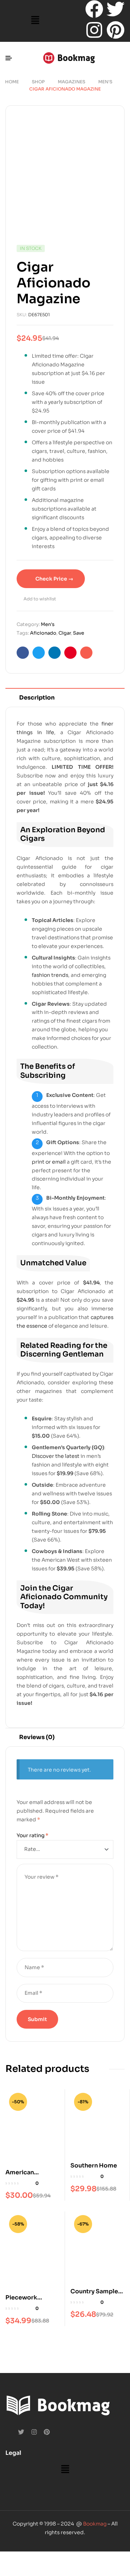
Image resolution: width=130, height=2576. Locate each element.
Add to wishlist (40, 599)
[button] (35, 21)
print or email (49, 1162)
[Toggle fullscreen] (35, 2558)
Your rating (32, 1835)
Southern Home (94, 2165)
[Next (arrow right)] (35, 2570)
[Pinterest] (116, 30)
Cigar (65, 633)
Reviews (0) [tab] (37, 1737)
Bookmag (95, 2524)
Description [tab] (37, 698)
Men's (105, 82)
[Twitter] (116, 9)
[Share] (58, 2558)
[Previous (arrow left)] (11, 2570)
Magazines (71, 82)
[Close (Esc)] (82, 2558)
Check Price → (54, 579)
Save (79, 633)
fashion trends (50, 975)
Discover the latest (56, 1456)
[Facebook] (94, 9)
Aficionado (43, 633)
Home (12, 82)
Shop (38, 82)
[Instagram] (94, 30)
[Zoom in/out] (11, 2558)
